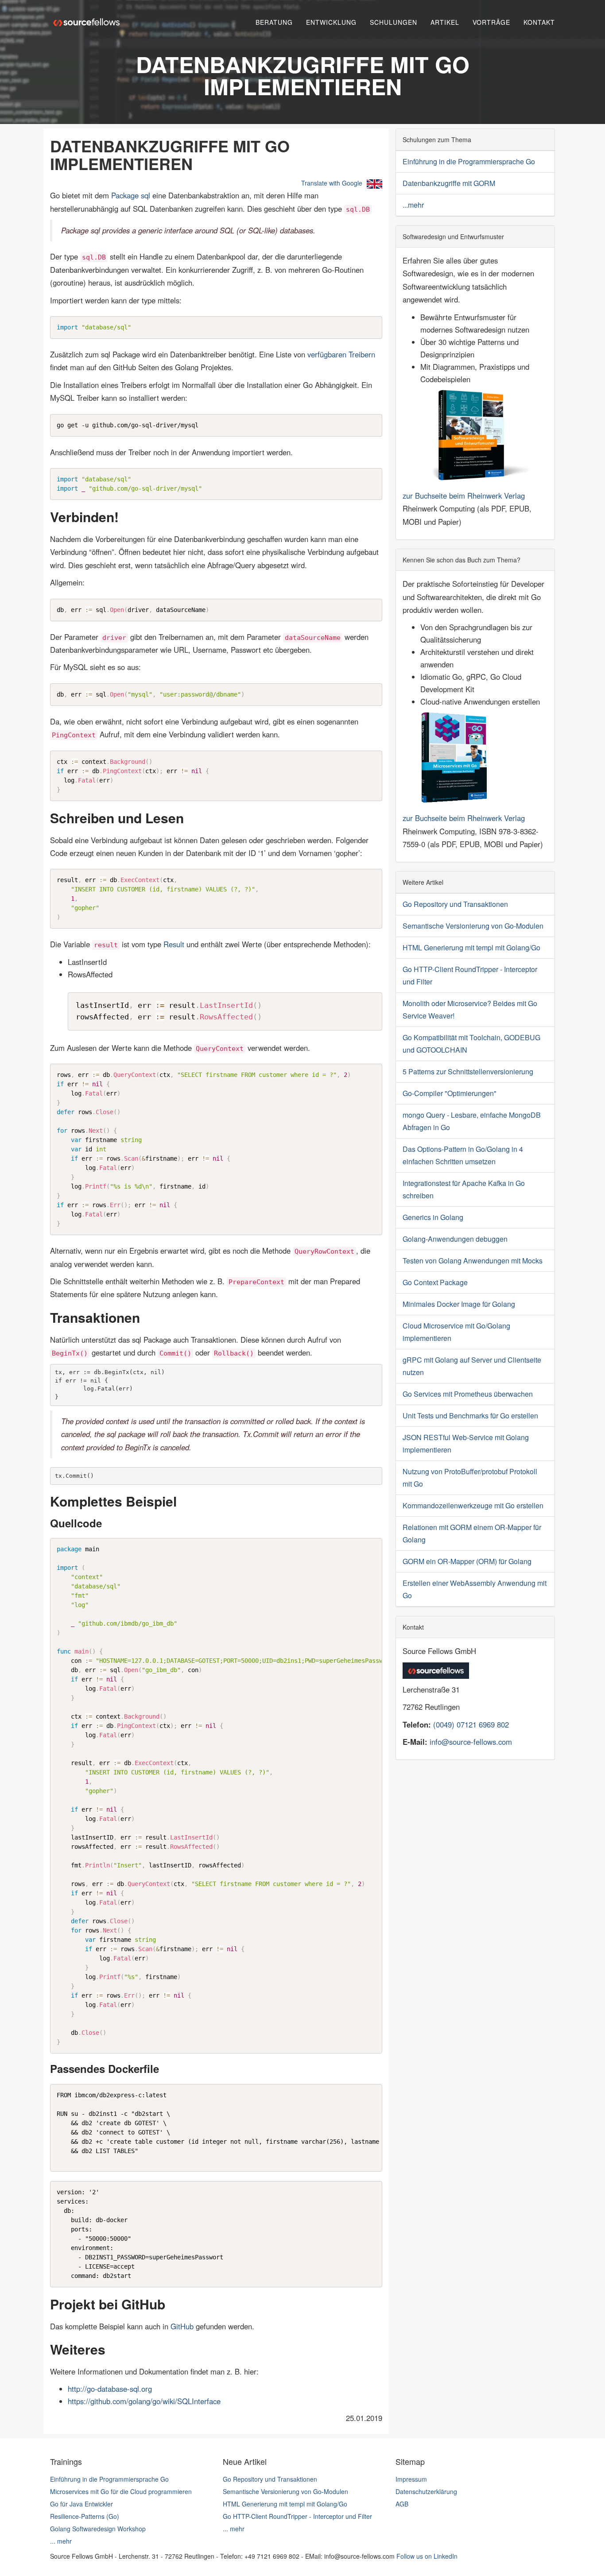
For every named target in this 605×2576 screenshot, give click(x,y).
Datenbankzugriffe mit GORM (449, 183)
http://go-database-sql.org (110, 2389)
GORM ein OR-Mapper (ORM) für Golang (467, 1561)
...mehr (413, 205)
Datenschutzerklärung (426, 2491)
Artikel (445, 22)
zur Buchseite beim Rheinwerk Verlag (464, 496)
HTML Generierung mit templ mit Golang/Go (471, 947)
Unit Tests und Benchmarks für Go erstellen (470, 1416)
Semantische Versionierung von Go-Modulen (473, 926)
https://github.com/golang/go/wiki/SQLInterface (144, 2401)
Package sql (131, 195)
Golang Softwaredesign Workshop (98, 2529)
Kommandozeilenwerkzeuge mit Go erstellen (473, 1505)
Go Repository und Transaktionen (455, 904)
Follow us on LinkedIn (427, 2556)
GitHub (182, 2326)
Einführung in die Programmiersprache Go (469, 161)
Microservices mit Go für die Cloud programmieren (121, 2491)
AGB (402, 2504)
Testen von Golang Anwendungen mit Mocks (473, 1261)
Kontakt (539, 22)
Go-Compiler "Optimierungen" (450, 1093)
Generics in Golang (433, 1217)
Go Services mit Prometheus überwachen (468, 1394)
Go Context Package (435, 1282)
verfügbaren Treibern (341, 354)
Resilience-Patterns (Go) (85, 2516)
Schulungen (394, 22)
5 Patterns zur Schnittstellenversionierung (468, 1071)
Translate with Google (332, 183)
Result (174, 944)
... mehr (61, 2541)
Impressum (411, 2479)
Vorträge (491, 22)
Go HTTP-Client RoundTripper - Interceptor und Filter (297, 2516)
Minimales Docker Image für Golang (459, 1304)
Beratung (274, 22)
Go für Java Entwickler (81, 2504)
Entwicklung (331, 22)
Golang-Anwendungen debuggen (455, 1239)
